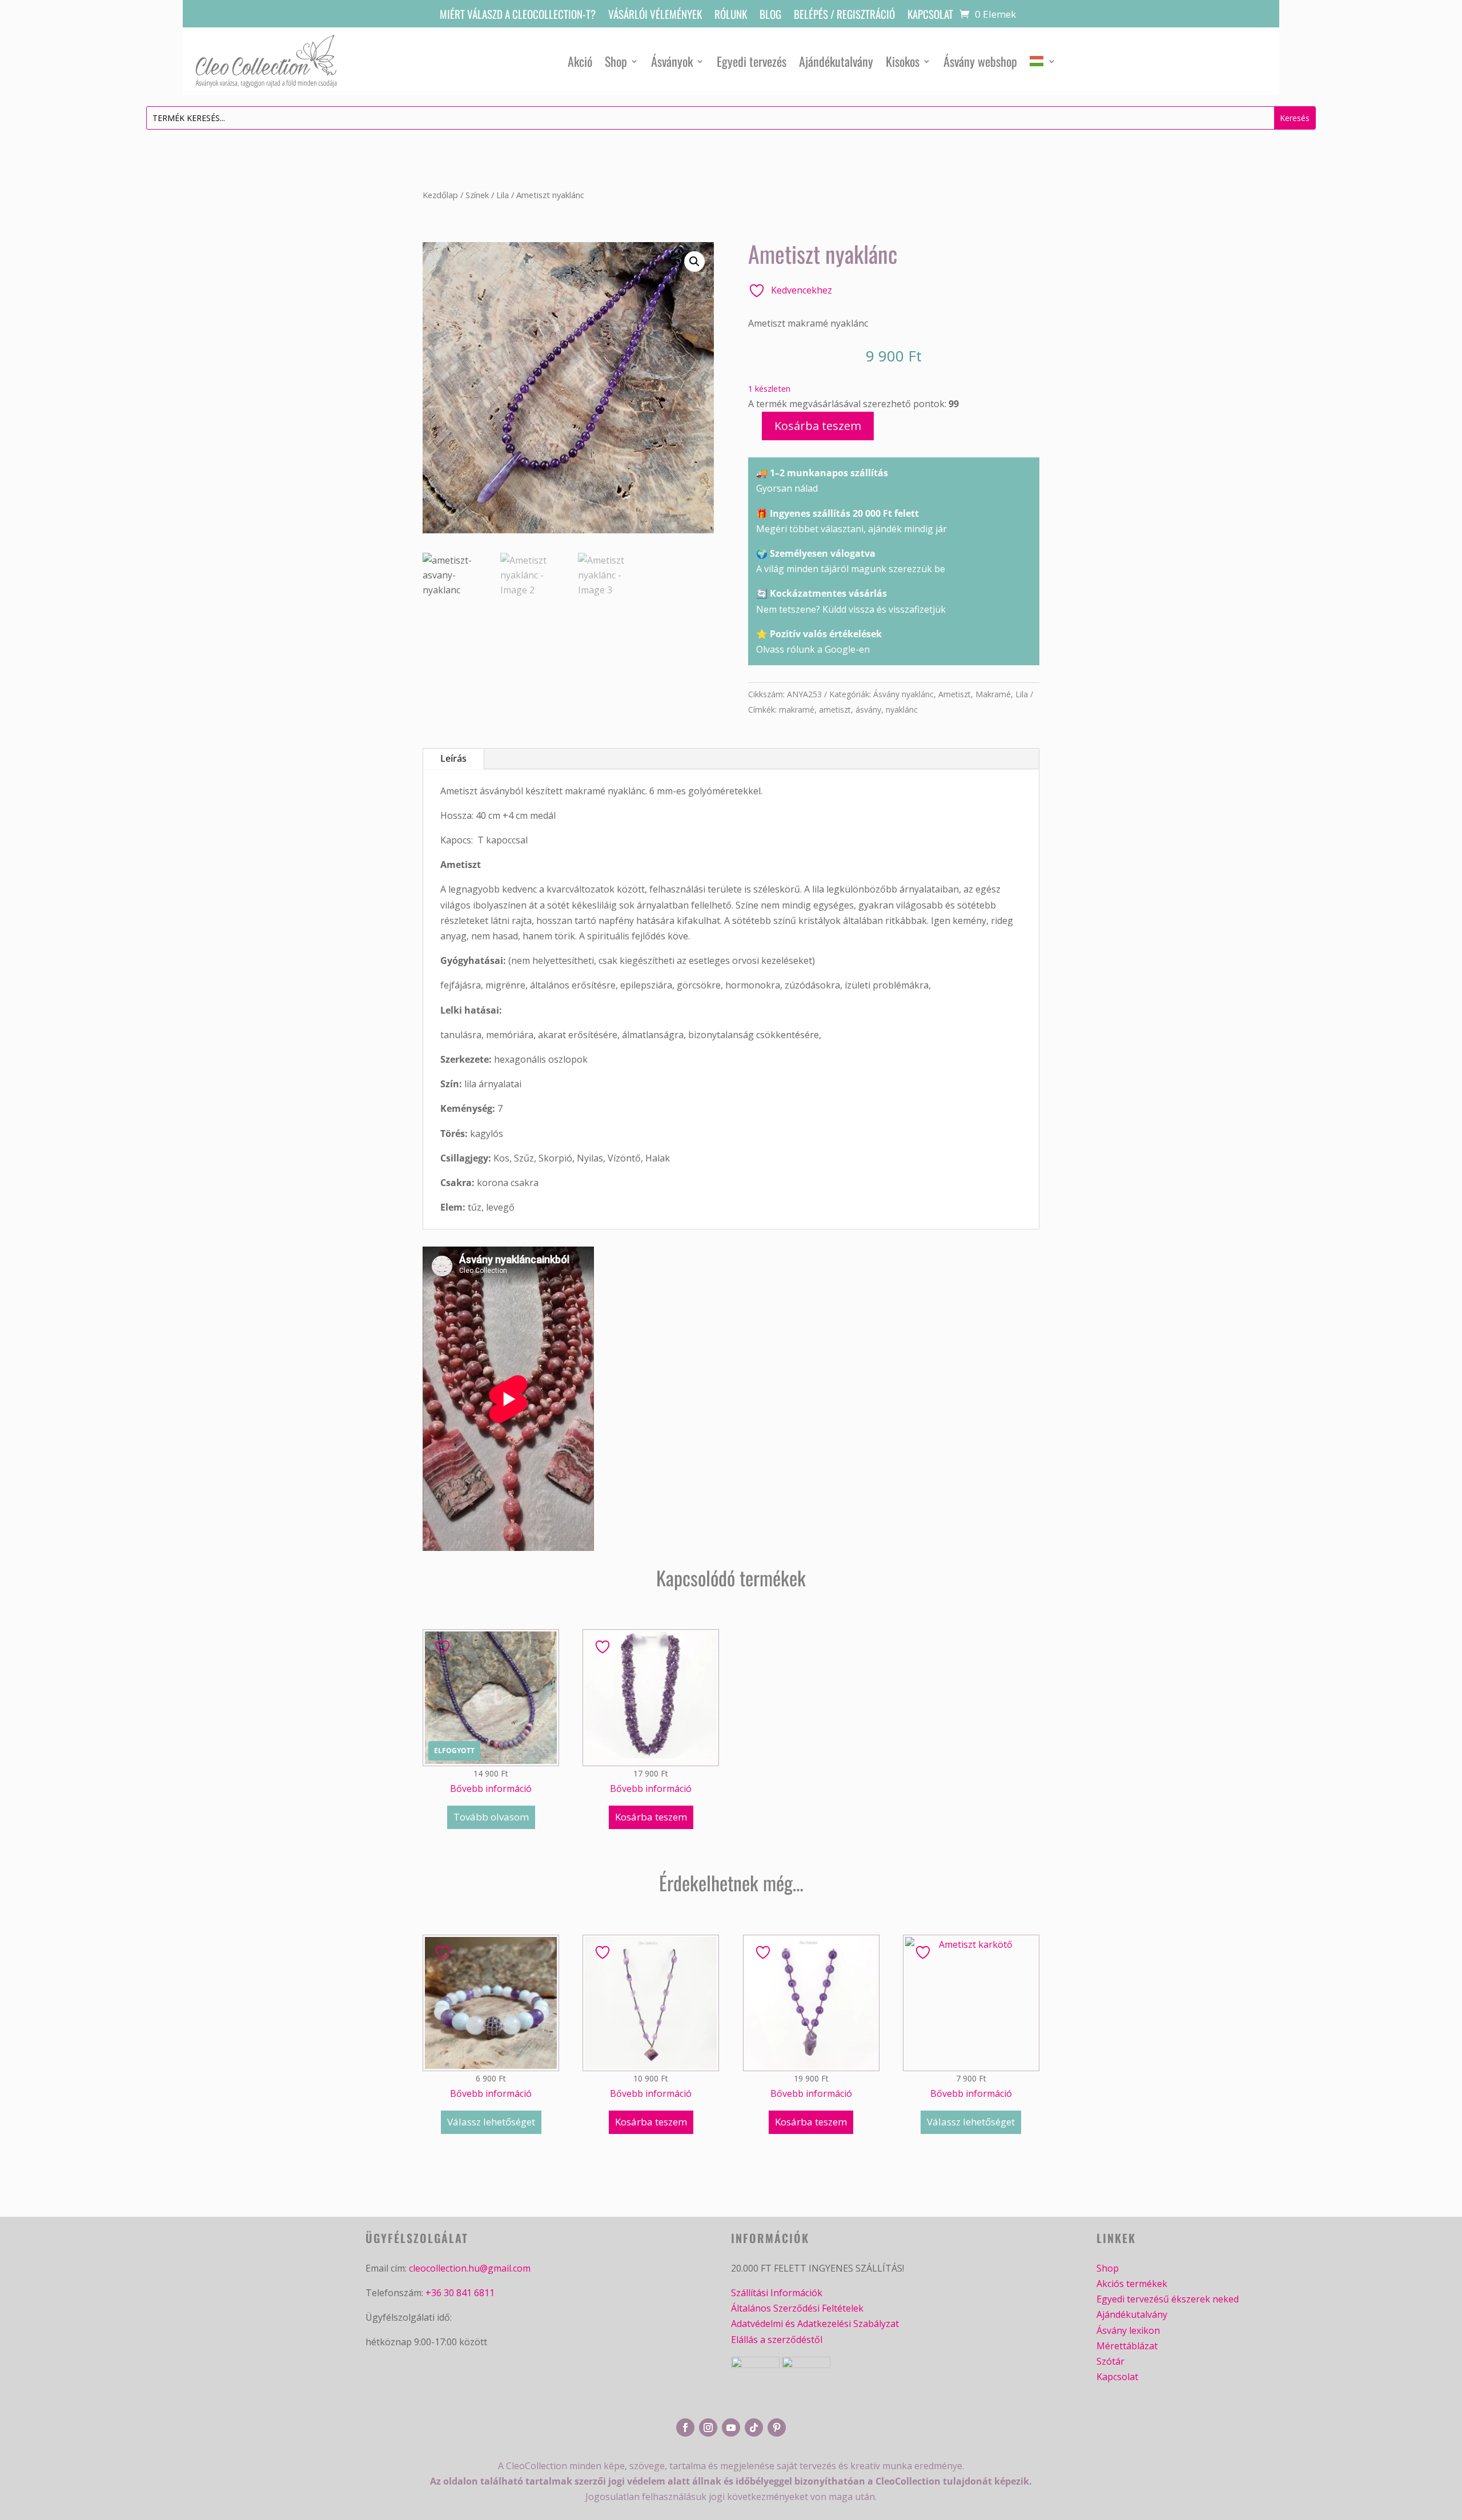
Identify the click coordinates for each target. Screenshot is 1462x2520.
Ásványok (672, 61)
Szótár (1110, 2361)
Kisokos (903, 61)
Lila (503, 195)
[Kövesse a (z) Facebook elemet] (685, 2427)
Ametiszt (955, 694)
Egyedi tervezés (752, 61)
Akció (580, 61)
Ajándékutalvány (836, 61)
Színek (477, 195)
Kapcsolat (930, 16)
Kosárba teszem (818, 426)
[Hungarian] (1043, 61)
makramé (797, 710)
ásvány (868, 710)
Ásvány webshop (980, 61)
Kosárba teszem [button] (651, 1817)
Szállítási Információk (777, 2293)
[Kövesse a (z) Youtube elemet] (731, 2427)
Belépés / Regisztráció (844, 16)
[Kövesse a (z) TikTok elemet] (754, 2427)
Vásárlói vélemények (655, 16)
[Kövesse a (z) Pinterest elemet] (777, 2427)
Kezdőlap (440, 195)
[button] (694, 262)
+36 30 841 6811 (460, 2293)
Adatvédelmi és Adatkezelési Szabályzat (815, 2324)
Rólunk (731, 16)
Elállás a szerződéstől (777, 2340)
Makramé (993, 694)
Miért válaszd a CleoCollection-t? (518, 16)
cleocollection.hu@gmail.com (470, 2268)
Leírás (453, 758)
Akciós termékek (1132, 2284)
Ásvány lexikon (1128, 2330)
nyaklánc (902, 710)
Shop (616, 61)
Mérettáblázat (1127, 2346)
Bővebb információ (491, 1788)
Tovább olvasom (491, 1817)
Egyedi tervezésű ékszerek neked (1168, 2299)
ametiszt (835, 710)
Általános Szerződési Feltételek (797, 2308)
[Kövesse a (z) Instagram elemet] (708, 2427)
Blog (770, 16)
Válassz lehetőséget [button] (491, 2122)
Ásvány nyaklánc (903, 694)
